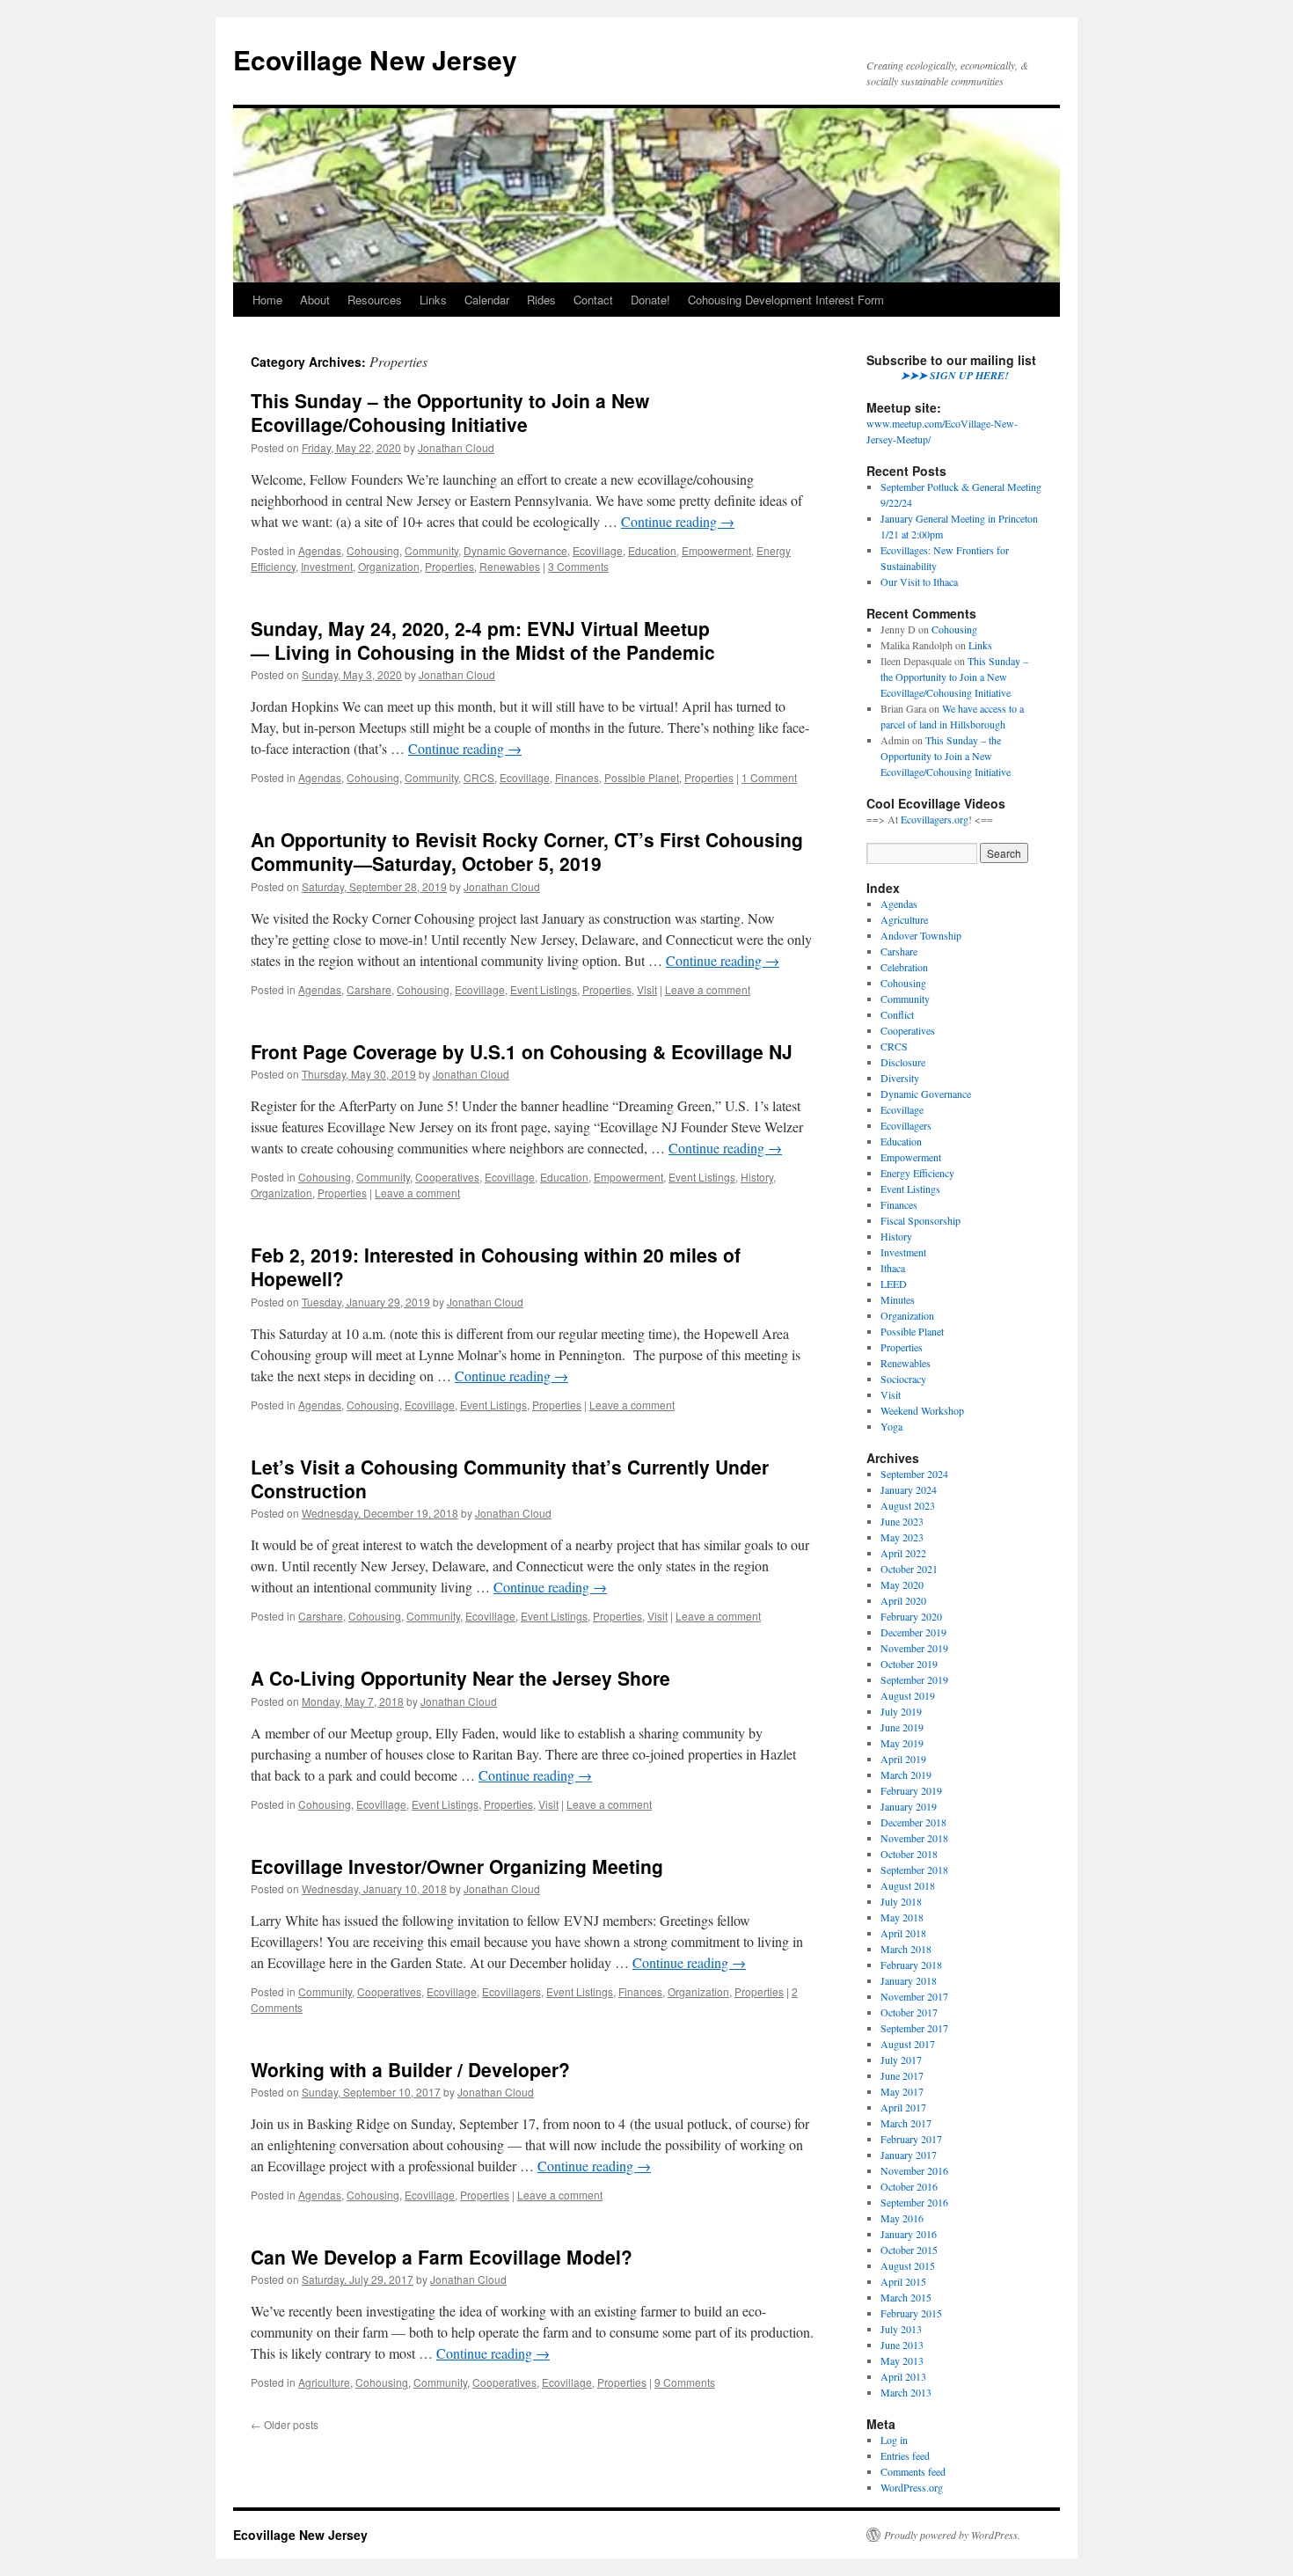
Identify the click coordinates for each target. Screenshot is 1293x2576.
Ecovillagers (511, 1991)
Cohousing (373, 550)
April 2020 (903, 1600)
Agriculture (324, 2382)
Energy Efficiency (917, 1173)
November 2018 (914, 1838)
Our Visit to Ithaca (919, 582)
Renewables (510, 566)
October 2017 (909, 2012)
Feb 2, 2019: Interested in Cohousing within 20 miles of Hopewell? (496, 1266)
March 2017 (906, 2123)
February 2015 (911, 2313)
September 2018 (914, 1870)
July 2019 (901, 1711)
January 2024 (909, 1489)
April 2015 (903, 2281)
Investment (327, 566)
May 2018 (902, 1917)
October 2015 (909, 2250)
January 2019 (909, 1806)
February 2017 (911, 2139)
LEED (894, 1284)
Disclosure (903, 1062)
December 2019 (913, 1632)
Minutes (898, 1299)
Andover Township (921, 935)
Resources (375, 300)
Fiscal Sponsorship (920, 1220)
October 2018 (909, 1854)
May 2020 (902, 1584)
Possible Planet (642, 777)
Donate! (650, 300)
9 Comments (685, 2382)
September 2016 (914, 2202)
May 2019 (902, 1743)
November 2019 (914, 1648)
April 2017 (903, 2107)
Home (267, 300)
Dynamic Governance (515, 550)
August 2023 (908, 1505)
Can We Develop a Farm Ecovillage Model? (442, 2257)
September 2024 (914, 1474)
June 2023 (902, 1521)
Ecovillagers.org (935, 819)
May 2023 (902, 1537)
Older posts (285, 2424)
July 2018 (901, 1901)
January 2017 (909, 2155)
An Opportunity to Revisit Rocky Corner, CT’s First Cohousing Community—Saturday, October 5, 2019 (527, 851)
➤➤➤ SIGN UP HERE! (955, 375)
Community (431, 550)
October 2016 (909, 2186)
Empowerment (716, 550)
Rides (541, 300)
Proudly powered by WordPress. (952, 2535)
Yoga (891, 1426)
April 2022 (903, 1553)
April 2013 (903, 2376)
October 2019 (909, 1664)
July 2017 (901, 2060)
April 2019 (903, 1759)
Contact (593, 300)
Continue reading (678, 521)
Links (433, 300)
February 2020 (911, 1616)
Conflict (897, 1014)
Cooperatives (447, 1177)
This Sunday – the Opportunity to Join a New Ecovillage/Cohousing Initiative (450, 412)
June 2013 (902, 2345)
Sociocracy (903, 1379)
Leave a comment (708, 989)
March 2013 (906, 2392)
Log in (894, 2440)
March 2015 (906, 2297)
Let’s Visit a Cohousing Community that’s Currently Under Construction (510, 1478)
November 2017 (914, 1996)
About (315, 300)
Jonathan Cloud (456, 447)
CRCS (479, 777)
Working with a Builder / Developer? (410, 2069)
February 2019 (911, 1790)
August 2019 (908, 1695)
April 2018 (903, 1933)
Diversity (900, 1078)
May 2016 (902, 2218)
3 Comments (578, 566)
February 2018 (911, 1965)
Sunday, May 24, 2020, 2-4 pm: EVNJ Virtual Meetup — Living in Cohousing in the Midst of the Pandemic (483, 640)
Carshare (369, 989)
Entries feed (905, 2455)
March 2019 (906, 1775)
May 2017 (902, 2091)
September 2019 (914, 1680)
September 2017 (914, 2028)
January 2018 (909, 1980)
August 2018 (908, 1885)
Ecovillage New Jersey (375, 59)
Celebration (904, 967)
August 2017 (908, 2044)
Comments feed (913, 2471)
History (757, 1177)
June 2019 (902, 1727)
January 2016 (909, 2234)
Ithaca (893, 1268)
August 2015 (908, 2265)
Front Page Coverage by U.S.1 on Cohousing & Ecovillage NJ (522, 1051)
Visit (647, 989)
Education (652, 550)
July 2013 (901, 2329)
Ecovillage (598, 550)
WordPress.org (912, 2487)
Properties (449, 566)
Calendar (487, 300)
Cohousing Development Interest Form (786, 300)
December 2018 (913, 1822)
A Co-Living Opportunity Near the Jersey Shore (460, 1678)
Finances (577, 777)
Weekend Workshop (922, 1410)
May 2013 (902, 2360)
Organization (389, 566)
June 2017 (902, 2075)
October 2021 (909, 1569)
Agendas (320, 550)
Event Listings (544, 989)
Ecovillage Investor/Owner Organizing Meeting (457, 1866)
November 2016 (914, 2170)
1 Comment (769, 777)
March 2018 (906, 1949)
